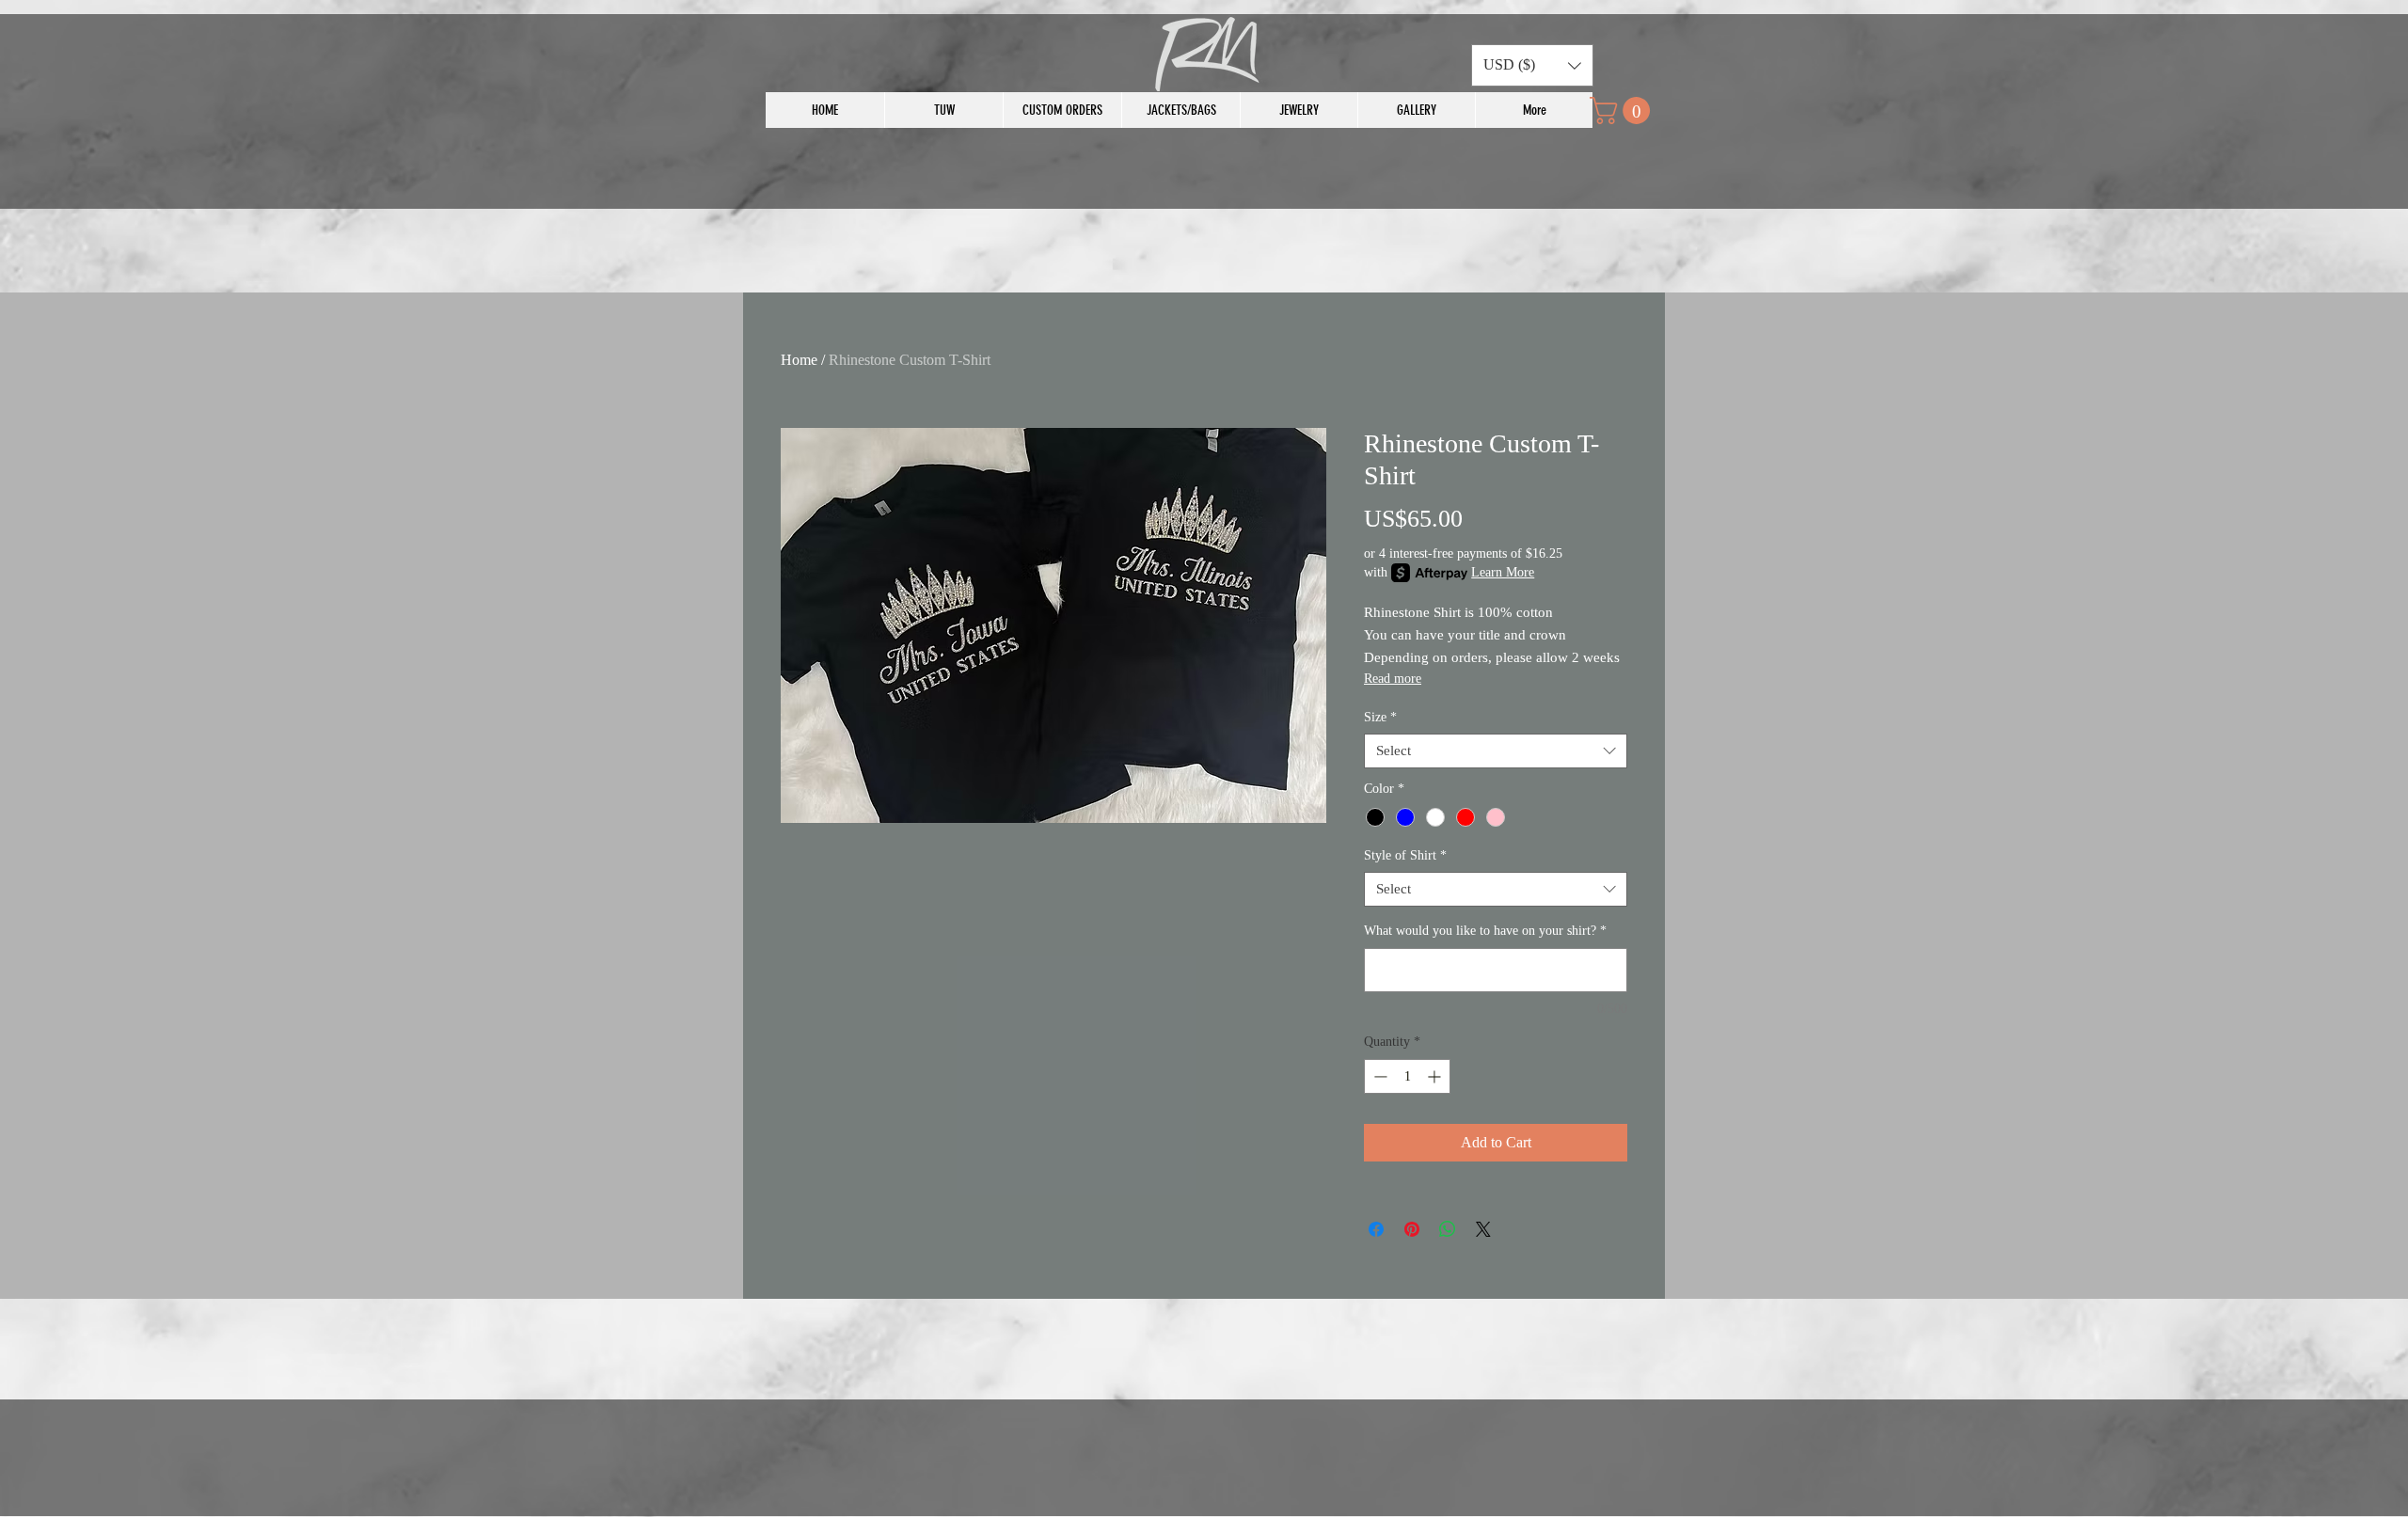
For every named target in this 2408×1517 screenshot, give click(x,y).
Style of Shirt (1405, 855)
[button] (1532, 65)
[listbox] (1532, 65)
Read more (1393, 679)
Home (799, 360)
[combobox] (1496, 751)
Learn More (1503, 572)
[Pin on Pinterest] (1412, 1229)
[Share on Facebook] (1376, 1229)
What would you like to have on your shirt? (1485, 931)
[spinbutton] (1407, 1076)
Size (1380, 717)
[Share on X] (1483, 1229)
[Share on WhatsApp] (1448, 1229)
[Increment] (1436, 1076)
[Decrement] (1378, 1076)
